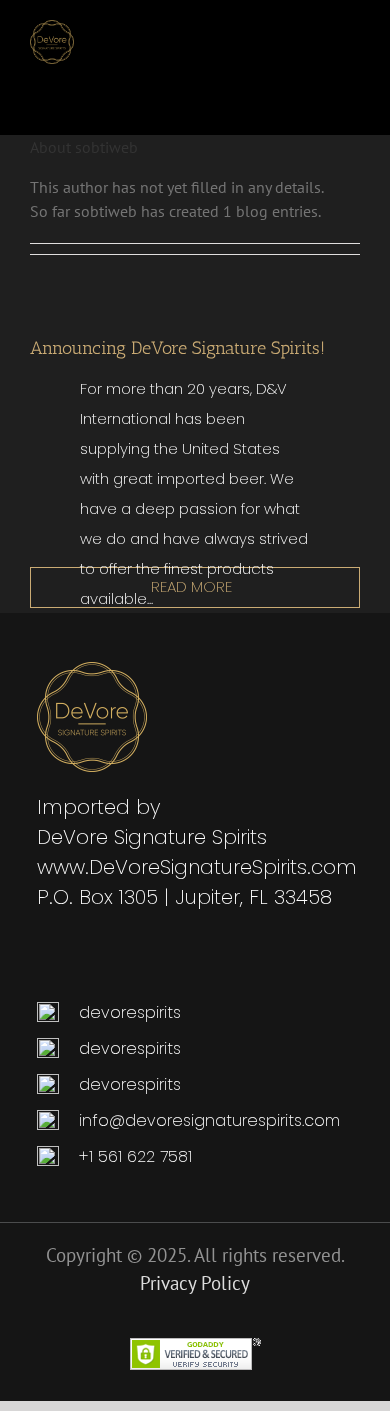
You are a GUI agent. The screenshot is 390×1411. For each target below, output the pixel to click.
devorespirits (127, 1012)
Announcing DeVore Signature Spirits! (177, 348)
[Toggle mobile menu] (344, 30)
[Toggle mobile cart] (265, 30)
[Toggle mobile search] (301, 30)
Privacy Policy (195, 1283)
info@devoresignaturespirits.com (209, 1120)
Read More (191, 586)
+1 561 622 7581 (135, 1156)
